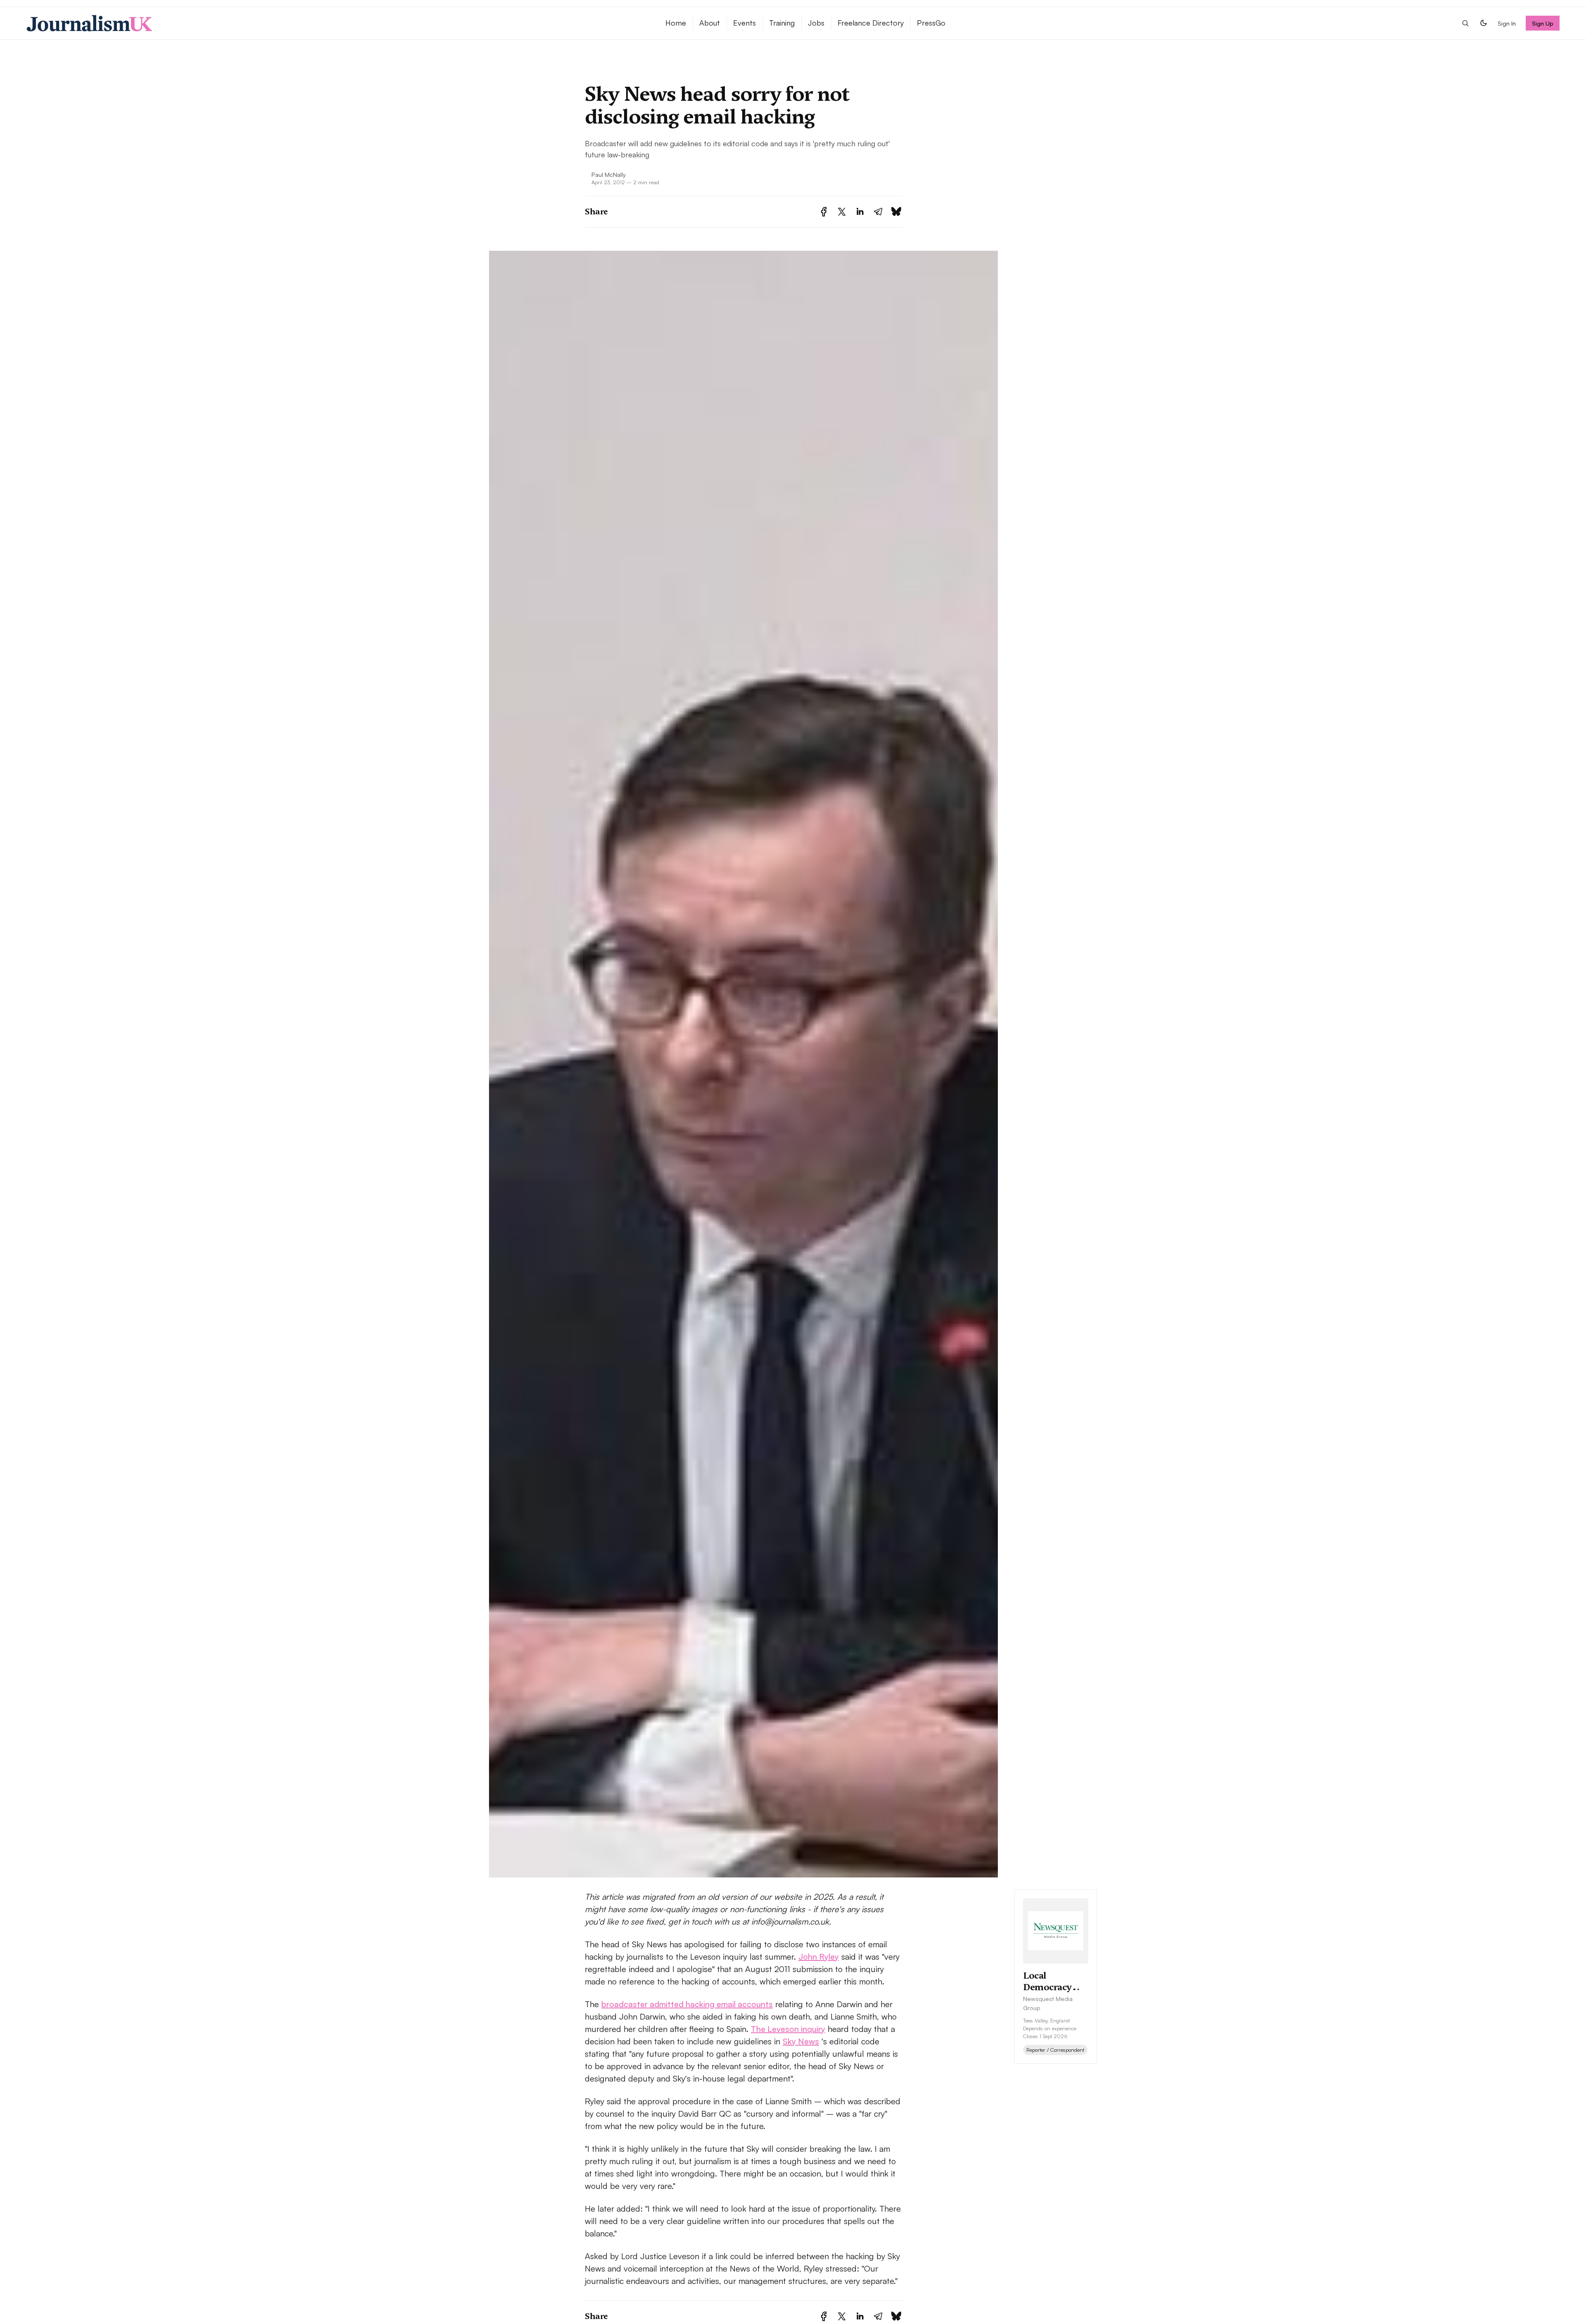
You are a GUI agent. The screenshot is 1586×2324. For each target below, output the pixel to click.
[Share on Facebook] (824, 212)
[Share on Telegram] (878, 212)
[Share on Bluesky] (896, 212)
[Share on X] (842, 212)
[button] (1465, 23)
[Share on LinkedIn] (860, 212)
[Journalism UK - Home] (336, 23)
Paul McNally (609, 174)
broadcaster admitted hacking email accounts (687, 2004)
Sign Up (1543, 23)
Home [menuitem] (676, 23)
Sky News (801, 2041)
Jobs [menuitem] (816, 23)
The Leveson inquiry (788, 2029)
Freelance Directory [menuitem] (871, 23)
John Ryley (819, 1957)
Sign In (1507, 23)
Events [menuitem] (744, 23)
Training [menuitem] (782, 23)
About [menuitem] (710, 23)
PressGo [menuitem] (931, 23)
